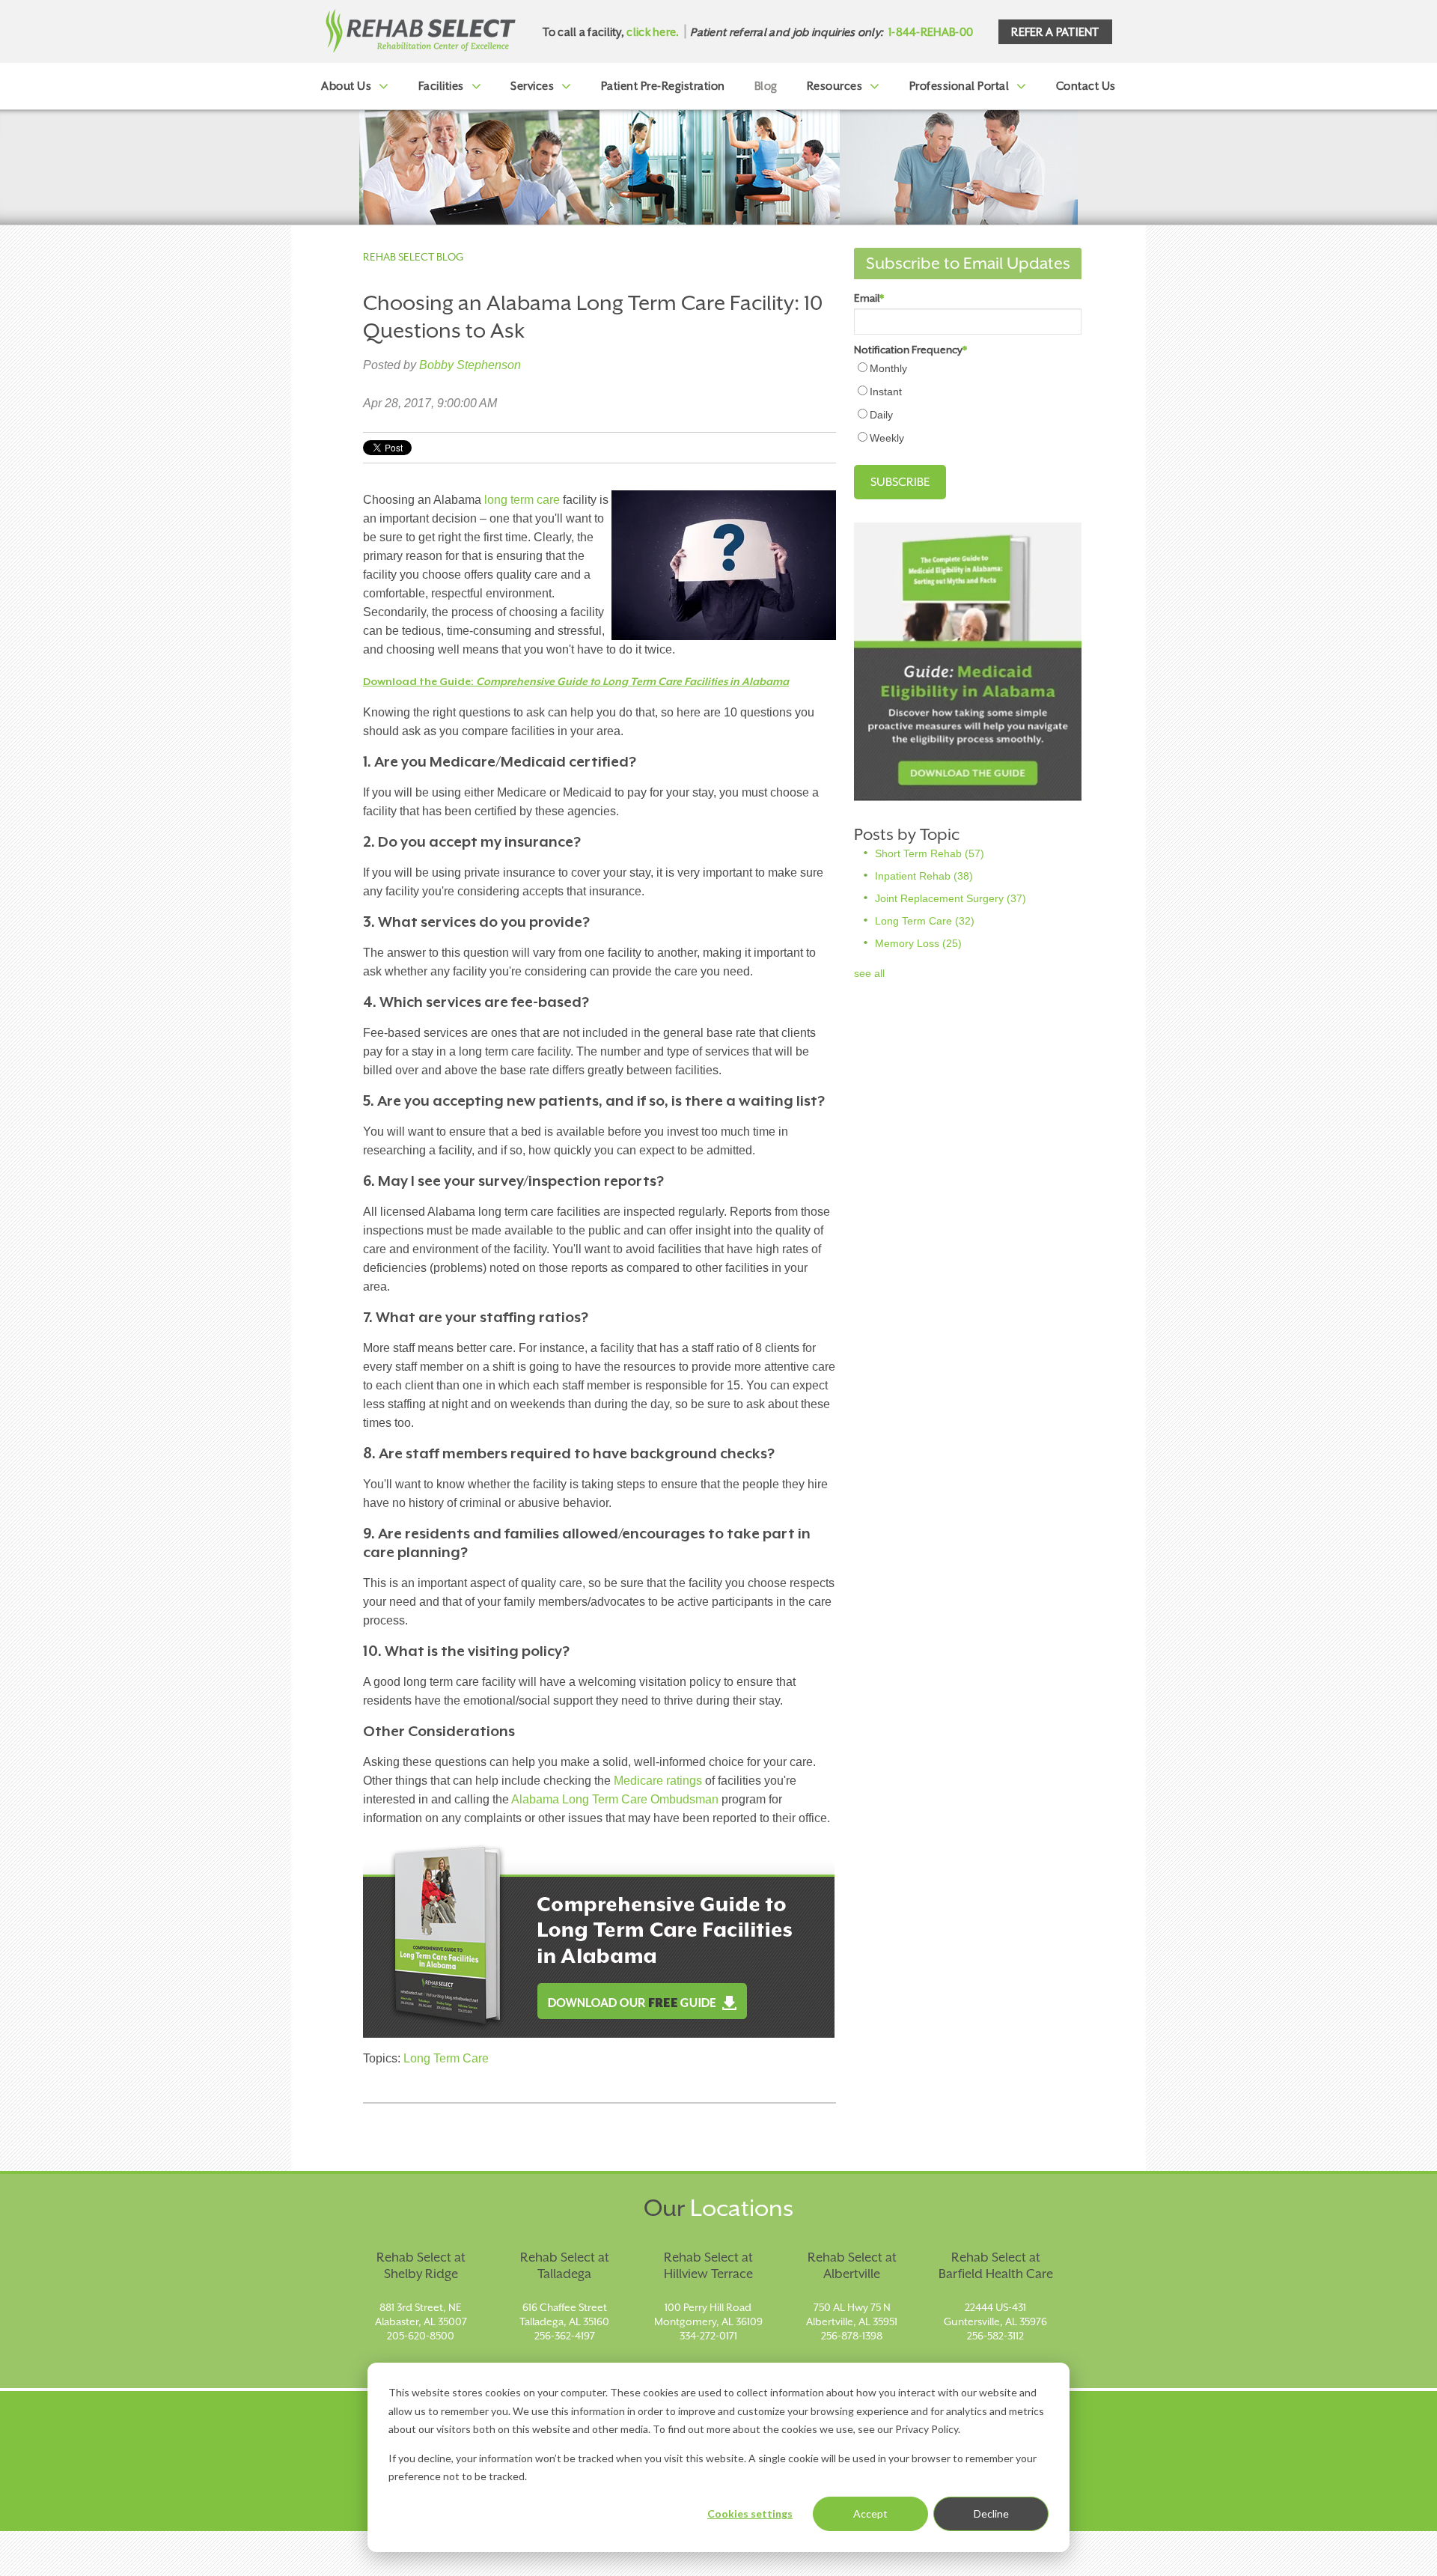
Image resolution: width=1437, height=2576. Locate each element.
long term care (522, 500)
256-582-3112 (995, 2336)
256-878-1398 (852, 2336)
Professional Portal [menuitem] (959, 86)
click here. (653, 32)
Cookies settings (750, 2513)
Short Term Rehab (930, 853)
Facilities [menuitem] (441, 86)
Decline (991, 2513)
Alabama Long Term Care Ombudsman (615, 1799)
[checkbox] (968, 403)
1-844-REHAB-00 (931, 32)
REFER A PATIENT (1055, 32)
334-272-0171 (708, 2336)
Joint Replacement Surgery (951, 898)
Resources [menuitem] (835, 86)
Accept (870, 2513)
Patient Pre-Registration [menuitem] (663, 86)
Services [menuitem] (532, 86)
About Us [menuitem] (346, 86)
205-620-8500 (421, 2336)
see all (869, 973)
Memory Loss (918, 943)
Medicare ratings (658, 1781)
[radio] (968, 368)
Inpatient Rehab (924, 876)
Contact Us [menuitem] (1086, 86)
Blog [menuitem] (766, 86)
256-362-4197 (565, 2336)
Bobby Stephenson (470, 365)
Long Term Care (446, 2058)
